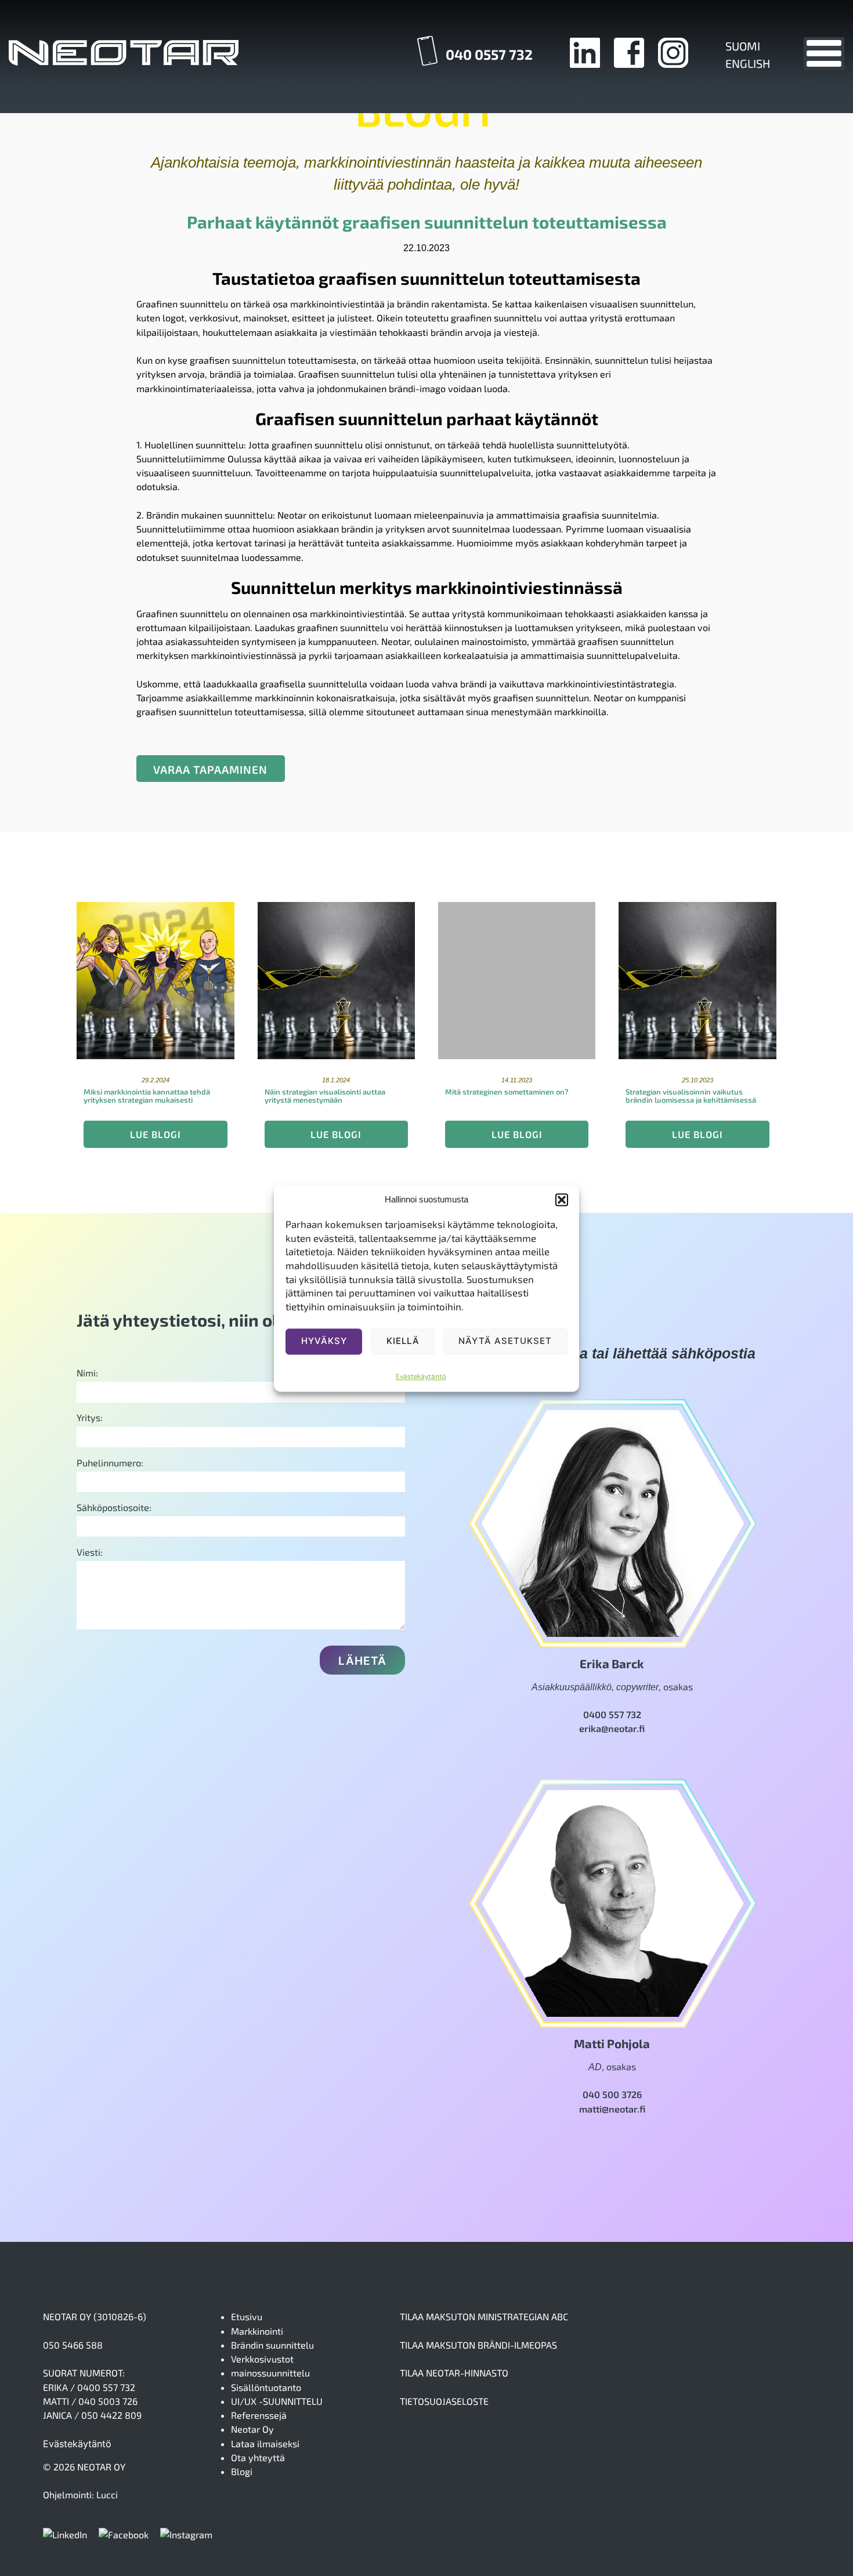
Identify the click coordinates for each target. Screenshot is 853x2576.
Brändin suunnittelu (272, 2345)
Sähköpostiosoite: (114, 1507)
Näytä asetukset (505, 1341)
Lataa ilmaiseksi (265, 2443)
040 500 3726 (612, 2094)
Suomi (743, 46)
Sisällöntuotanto (266, 2387)
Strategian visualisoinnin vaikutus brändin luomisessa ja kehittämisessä (691, 1096)
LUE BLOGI (156, 1134)
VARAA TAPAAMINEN (210, 769)
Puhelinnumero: (110, 1463)
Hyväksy (324, 1341)
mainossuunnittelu (270, 2373)
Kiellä (403, 1341)
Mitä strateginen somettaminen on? (507, 1092)
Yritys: (90, 1417)
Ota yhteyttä (258, 2457)
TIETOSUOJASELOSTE (444, 2401)
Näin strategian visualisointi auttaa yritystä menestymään (325, 1096)
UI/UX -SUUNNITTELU (277, 2401)
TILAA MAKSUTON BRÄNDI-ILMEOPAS (478, 2345)
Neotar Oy (252, 2429)
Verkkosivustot (262, 2359)
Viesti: (90, 1552)
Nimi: (87, 1373)
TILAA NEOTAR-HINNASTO (454, 2373)
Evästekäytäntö (421, 1376)
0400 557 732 (612, 1714)
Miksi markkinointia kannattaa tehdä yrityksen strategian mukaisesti (147, 1096)
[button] (562, 1200)
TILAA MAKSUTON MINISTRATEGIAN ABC (484, 2316)
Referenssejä (259, 2415)
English (748, 63)
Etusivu (247, 2316)
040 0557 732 (489, 54)
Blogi (242, 2471)
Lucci (107, 2495)
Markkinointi (257, 2331)
